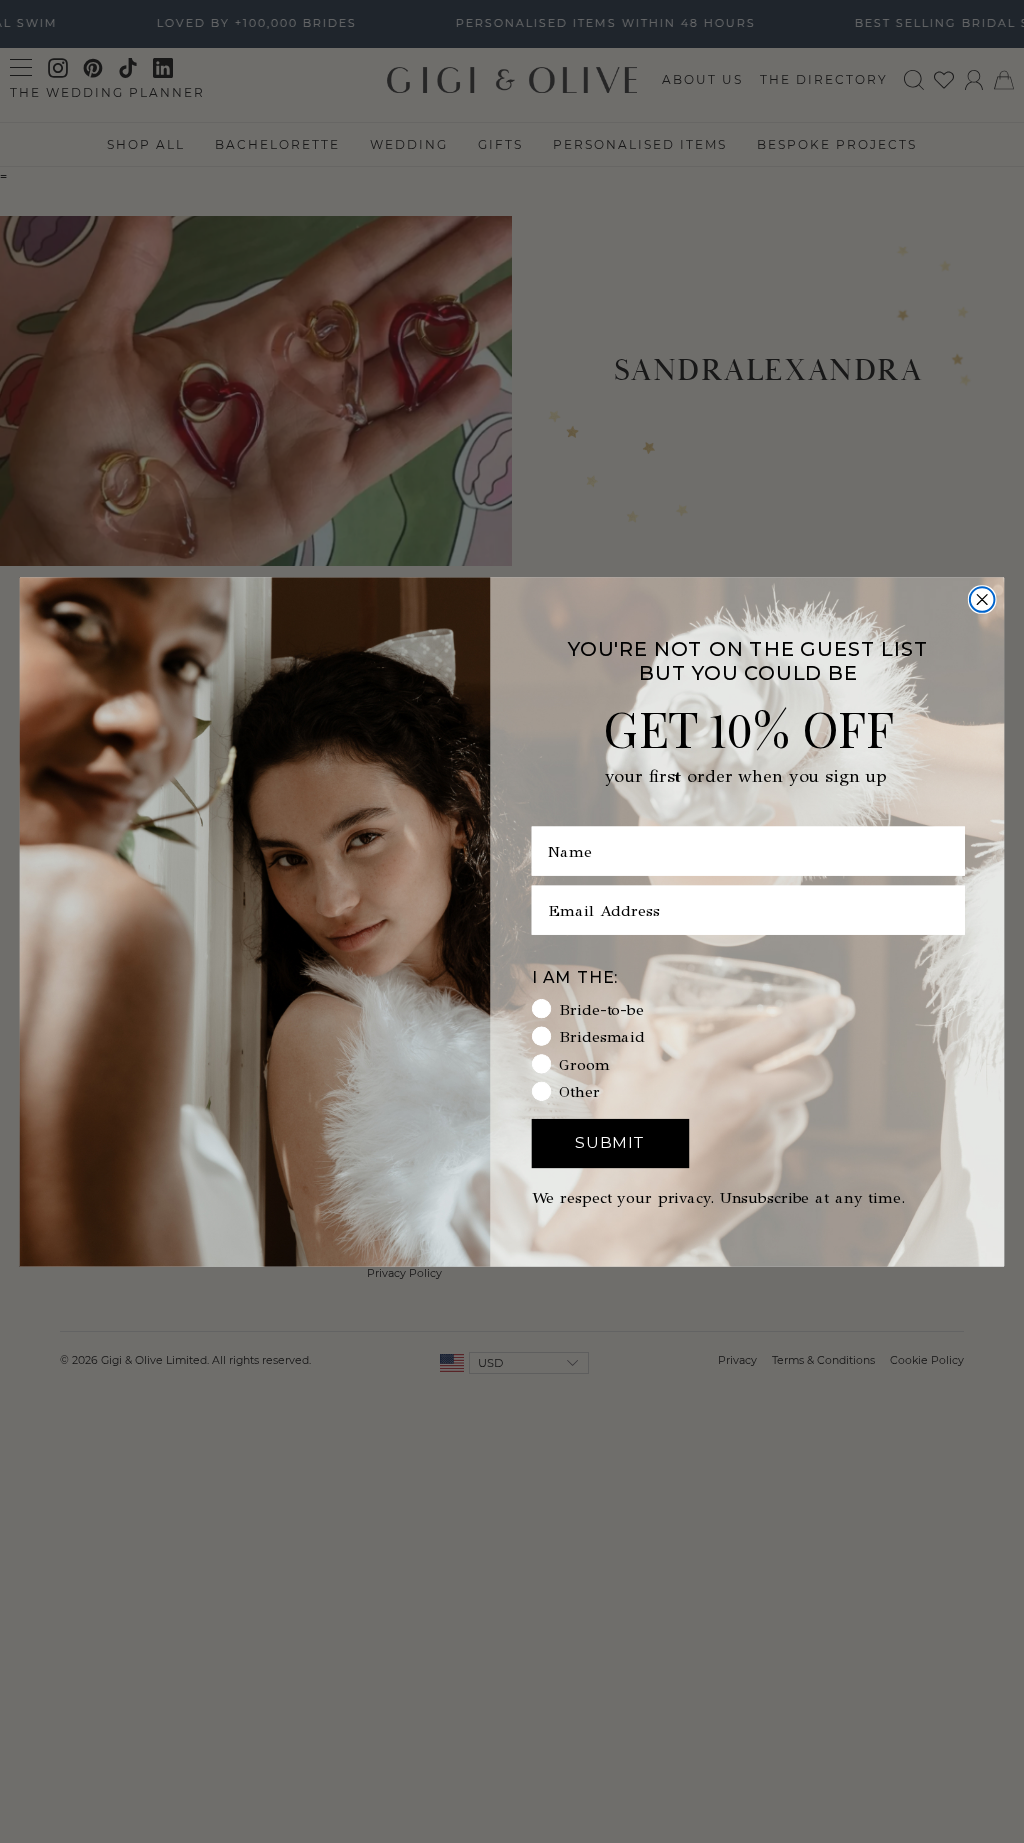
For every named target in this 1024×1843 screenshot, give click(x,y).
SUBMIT (610, 1142)
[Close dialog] (982, 599)
